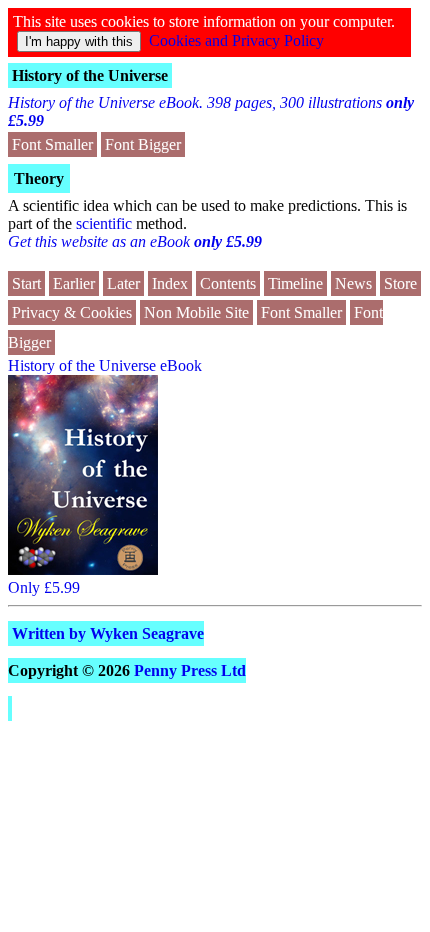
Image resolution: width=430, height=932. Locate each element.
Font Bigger (143, 144)
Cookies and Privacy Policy (236, 40)
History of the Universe (90, 75)
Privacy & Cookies (72, 312)
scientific (104, 223)
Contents (228, 283)
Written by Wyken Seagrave (108, 633)
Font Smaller (52, 144)
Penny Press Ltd (190, 670)
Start (26, 283)
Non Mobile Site (196, 312)
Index (170, 283)
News (353, 283)
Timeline (295, 283)
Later (123, 283)
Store (400, 283)
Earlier (74, 283)
